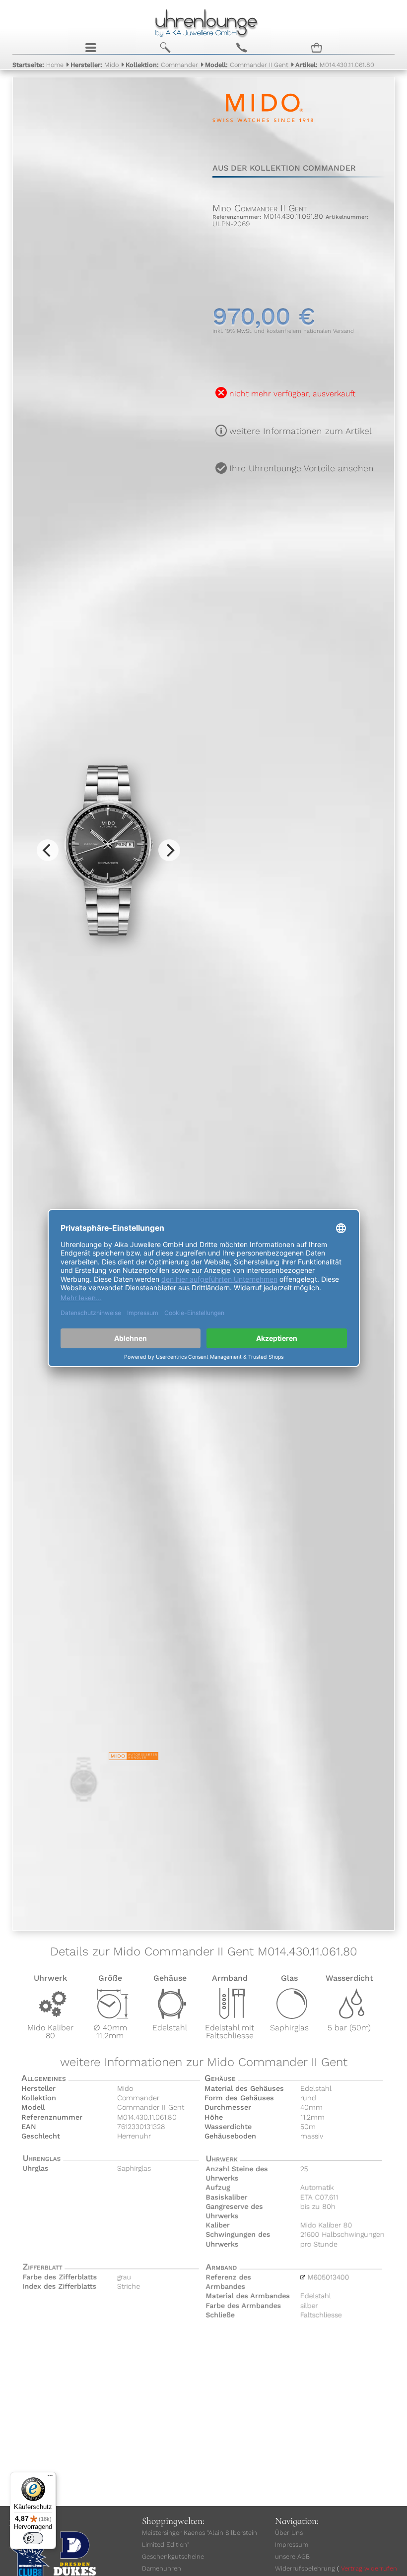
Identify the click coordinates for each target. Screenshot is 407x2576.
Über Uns (289, 2533)
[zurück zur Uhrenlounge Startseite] (204, 22)
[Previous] (48, 850)
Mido (95, 65)
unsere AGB (292, 2556)
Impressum (292, 2545)
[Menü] (50, 2478)
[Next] (169, 850)
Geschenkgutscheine (173, 2556)
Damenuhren (162, 2568)
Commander (162, 65)
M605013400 (328, 2277)
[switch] (33, 2538)
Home (38, 65)
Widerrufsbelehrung (305, 2568)
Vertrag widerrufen (369, 2568)
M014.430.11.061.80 (335, 65)
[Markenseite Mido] (263, 136)
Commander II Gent (247, 65)
